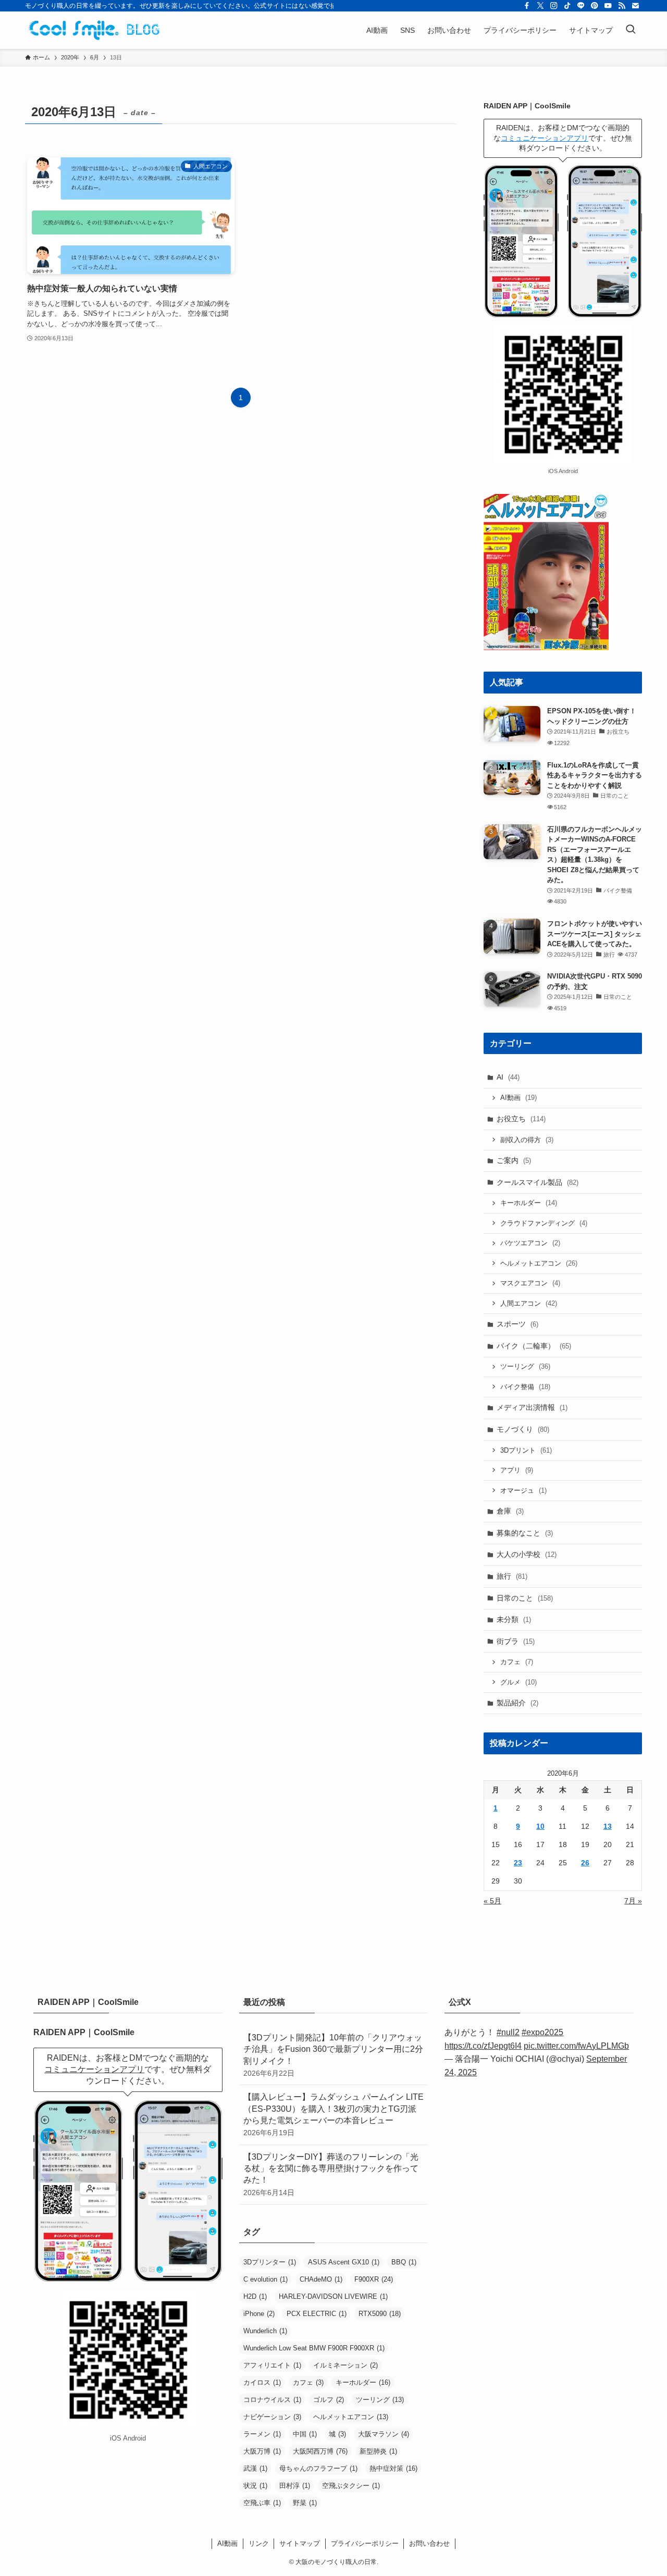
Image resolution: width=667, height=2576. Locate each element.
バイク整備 (525, 1387)
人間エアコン (529, 1303)
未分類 (514, 1619)
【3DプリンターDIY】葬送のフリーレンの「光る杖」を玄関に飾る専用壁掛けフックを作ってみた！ (331, 2175)
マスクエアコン (530, 1283)
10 (540, 1826)
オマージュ (523, 1490)
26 (585, 1863)
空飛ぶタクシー (351, 2486)
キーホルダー (529, 1203)
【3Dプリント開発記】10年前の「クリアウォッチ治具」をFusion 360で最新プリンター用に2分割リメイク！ (333, 2055)
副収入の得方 (527, 1140)
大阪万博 (262, 2451)
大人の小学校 (527, 1554)
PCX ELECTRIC (317, 2314)
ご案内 (514, 1160)
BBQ (404, 2262)
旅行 (512, 1576)
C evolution (265, 2279)
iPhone (259, 2314)
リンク (259, 2543)
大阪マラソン (384, 2434)
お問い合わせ (429, 2543)
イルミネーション (345, 2365)
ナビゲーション (272, 2417)
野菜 (305, 2503)
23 (518, 1863)
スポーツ (517, 1324)
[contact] (635, 6)
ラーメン (262, 2434)
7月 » (633, 1901)
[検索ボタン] (631, 30)
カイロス (262, 2382)
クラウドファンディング (544, 1223)
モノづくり (523, 1429)
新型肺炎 (378, 2451)
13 (608, 1826)
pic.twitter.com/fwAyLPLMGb (576, 2046)
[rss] (622, 6)
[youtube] (608, 6)
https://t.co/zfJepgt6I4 (483, 2046)
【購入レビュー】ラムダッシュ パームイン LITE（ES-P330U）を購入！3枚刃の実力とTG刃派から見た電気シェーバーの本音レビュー (333, 2115)
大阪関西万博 (320, 2451)
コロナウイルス (272, 2400)
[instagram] (554, 6)
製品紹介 (517, 1703)
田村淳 (295, 2486)
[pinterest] (595, 6)
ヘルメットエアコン (539, 1263)
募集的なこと (525, 1533)
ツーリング (525, 1366)
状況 (255, 2486)
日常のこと (525, 1598)
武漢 (255, 2468)
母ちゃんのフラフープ (318, 2468)
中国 (305, 2434)
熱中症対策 (393, 2468)
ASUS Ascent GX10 (344, 2262)
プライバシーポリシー (365, 2543)
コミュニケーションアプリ (545, 138)
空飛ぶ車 (262, 2503)
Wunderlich (265, 2331)
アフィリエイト (272, 2365)
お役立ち (521, 1119)
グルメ (518, 1682)
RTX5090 (380, 2314)
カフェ (517, 1662)
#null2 (508, 2032)
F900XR (374, 2279)
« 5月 (492, 1901)
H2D (255, 2296)
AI (508, 1077)
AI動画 (518, 1098)
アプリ (517, 1470)
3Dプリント (526, 1450)
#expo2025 (542, 2032)
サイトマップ (300, 2543)
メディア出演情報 (532, 1407)
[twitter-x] (540, 6)
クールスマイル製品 (538, 1182)
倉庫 (510, 1511)
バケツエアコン (530, 1243)
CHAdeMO (321, 2279)
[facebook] (527, 6)
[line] (581, 6)
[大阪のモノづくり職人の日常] (97, 30)
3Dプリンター (270, 2262)
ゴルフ (329, 2400)
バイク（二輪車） (534, 1346)
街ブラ (516, 1641)
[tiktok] (567, 6)
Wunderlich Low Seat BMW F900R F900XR (314, 2348)
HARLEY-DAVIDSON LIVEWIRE (333, 2296)
